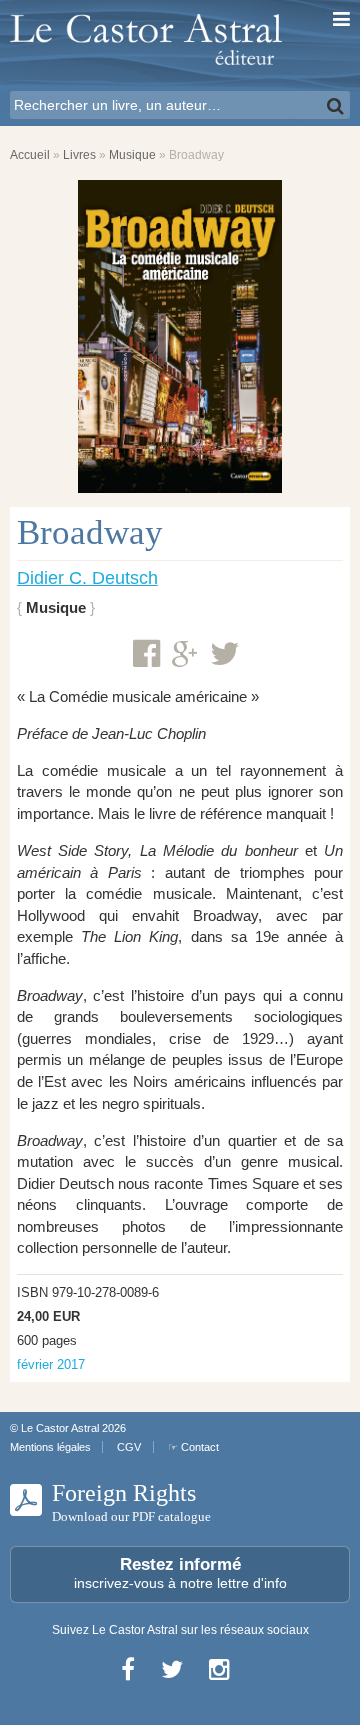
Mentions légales (50, 1447)
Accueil (30, 155)
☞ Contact (193, 1447)
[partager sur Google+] (185, 655)
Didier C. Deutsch (87, 578)
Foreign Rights (131, 1502)
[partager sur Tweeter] (225, 654)
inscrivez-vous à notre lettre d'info (180, 1573)
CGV (129, 1447)
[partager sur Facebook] (146, 654)
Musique (132, 155)
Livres (79, 155)
